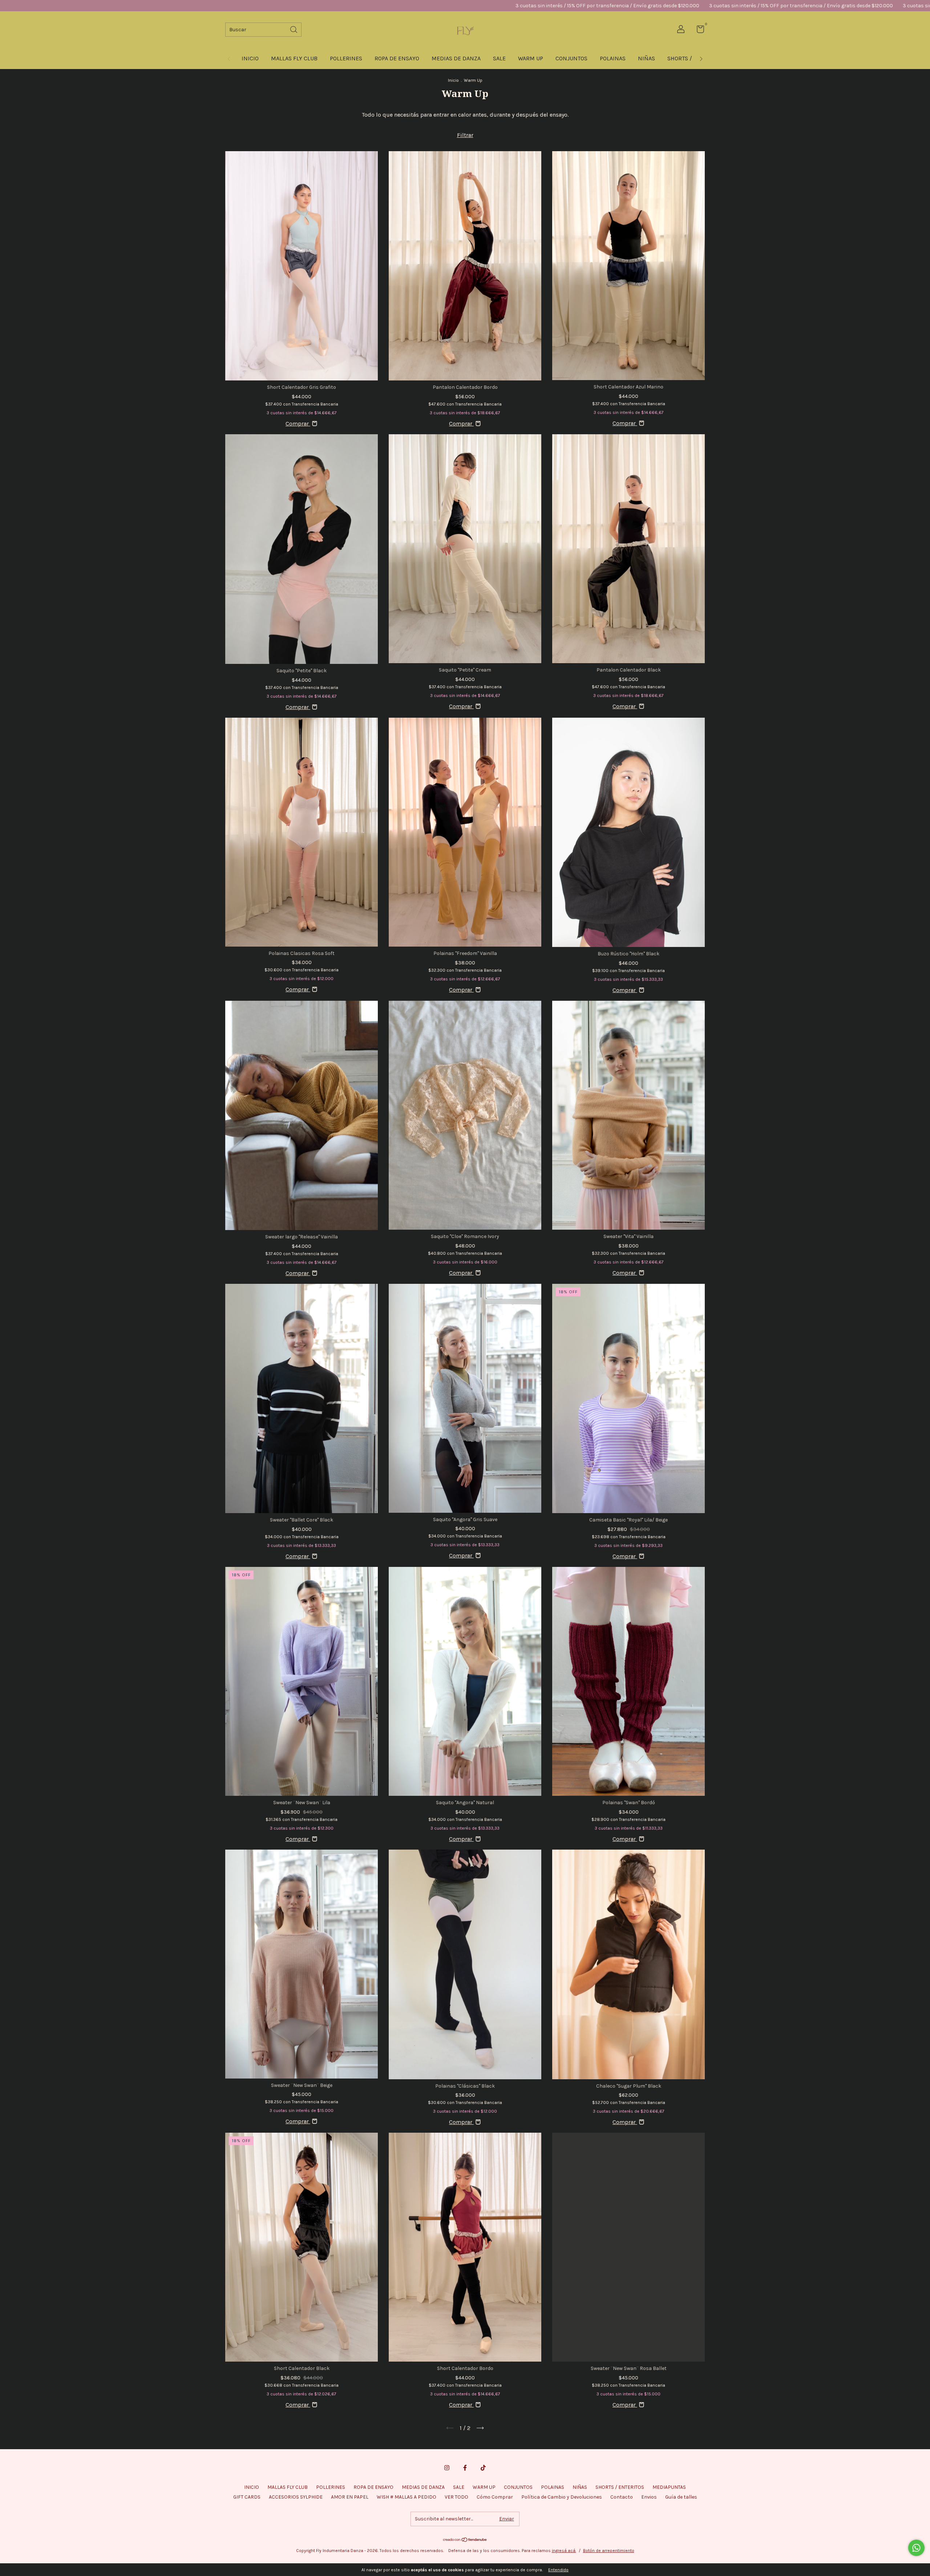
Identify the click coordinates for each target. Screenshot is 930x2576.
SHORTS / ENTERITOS (620, 2487)
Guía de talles (681, 2497)
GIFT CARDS (247, 2497)
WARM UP (531, 58)
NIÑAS (646, 58)
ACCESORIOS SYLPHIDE (296, 2497)
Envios (649, 2497)
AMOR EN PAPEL (350, 2497)
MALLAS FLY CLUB (294, 58)
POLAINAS (613, 58)
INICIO (250, 58)
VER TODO (456, 2497)
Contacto (622, 2497)
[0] (698, 31)
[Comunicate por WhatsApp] (916, 2548)
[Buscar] (294, 29)
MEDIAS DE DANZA (456, 58)
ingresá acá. (564, 2551)
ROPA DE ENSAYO (397, 58)
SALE (499, 58)
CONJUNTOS (571, 58)
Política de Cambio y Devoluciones (562, 2497)
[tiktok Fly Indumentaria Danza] (483, 2468)
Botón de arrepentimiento (609, 2551)
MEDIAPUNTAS (669, 2487)
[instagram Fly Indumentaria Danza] (447, 2468)
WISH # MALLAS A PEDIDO (407, 2497)
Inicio (453, 80)
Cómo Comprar (495, 2497)
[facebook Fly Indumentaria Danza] (465, 2468)
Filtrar (465, 135)
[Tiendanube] (465, 2540)
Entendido (558, 2570)
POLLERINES (346, 58)
